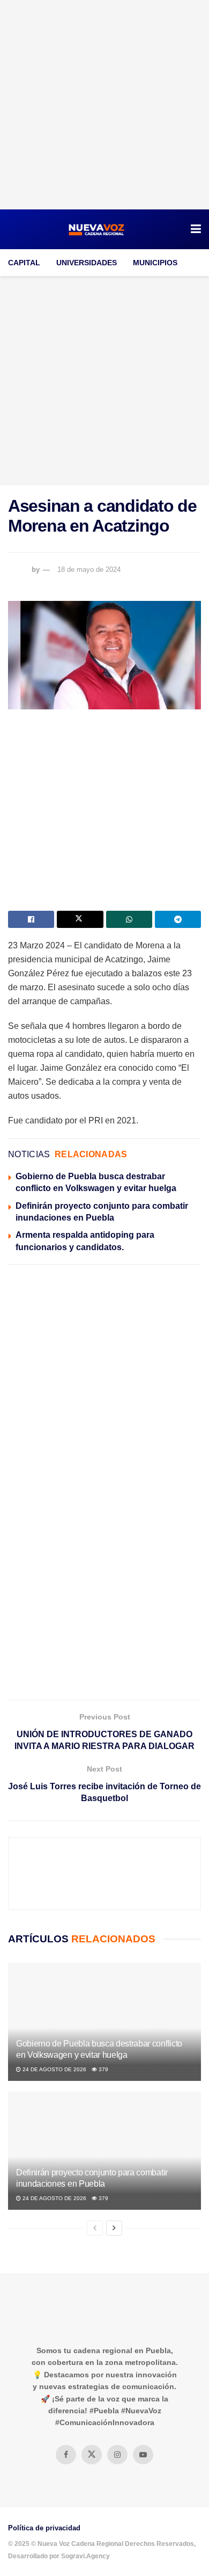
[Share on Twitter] (80, 919)
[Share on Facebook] (31, 919)
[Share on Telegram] (178, 919)
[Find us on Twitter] (92, 2455)
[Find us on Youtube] (143, 2455)
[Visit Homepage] (97, 229)
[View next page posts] (114, 2228)
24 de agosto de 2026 (54, 2069)
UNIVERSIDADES (87, 263)
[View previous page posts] (95, 2228)
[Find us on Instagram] (117, 2455)
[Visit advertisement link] (104, 105)
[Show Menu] (196, 229)
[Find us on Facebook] (66, 2455)
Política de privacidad (44, 2528)
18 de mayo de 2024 (89, 569)
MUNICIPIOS (155, 263)
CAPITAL (24, 263)
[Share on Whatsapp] (129, 919)
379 (103, 2069)
